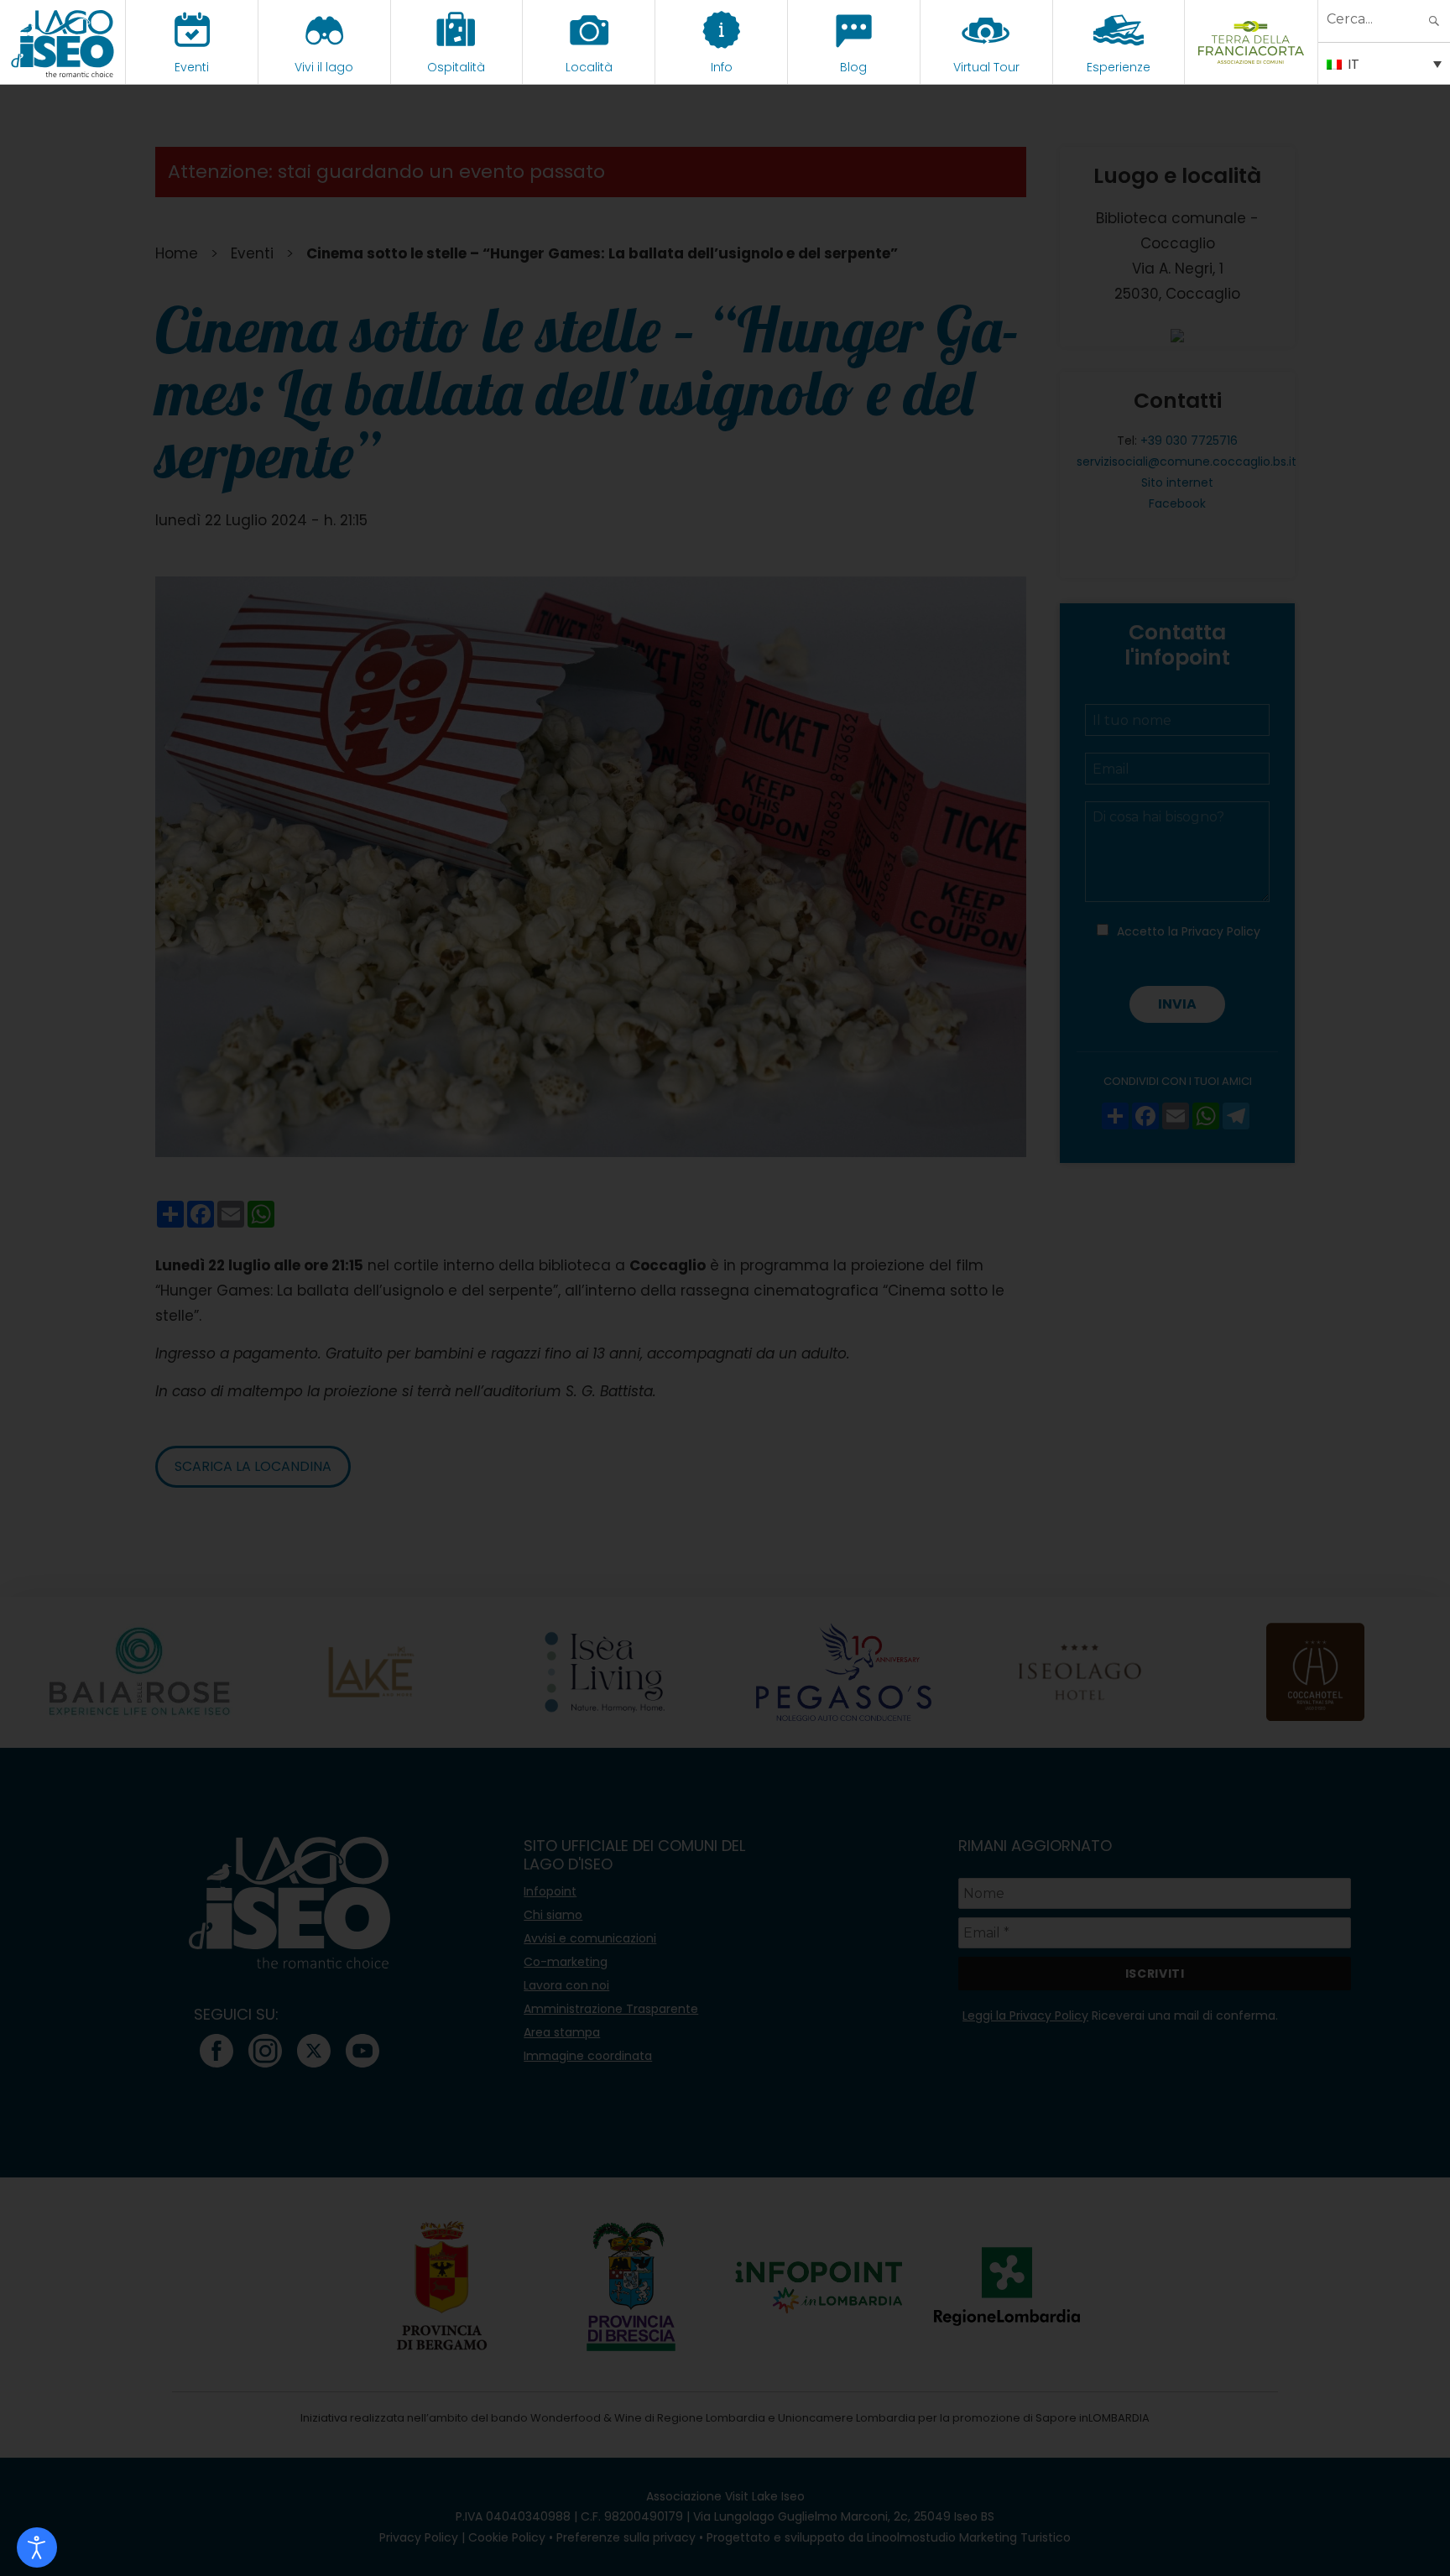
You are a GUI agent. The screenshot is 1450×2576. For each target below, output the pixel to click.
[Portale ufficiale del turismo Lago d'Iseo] (63, 42)
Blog (853, 67)
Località (589, 67)
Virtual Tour (986, 67)
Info (722, 67)
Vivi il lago (324, 67)
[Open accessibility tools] (37, 2547)
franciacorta (1252, 67)
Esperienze (1119, 67)
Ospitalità (456, 67)
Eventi (192, 67)
